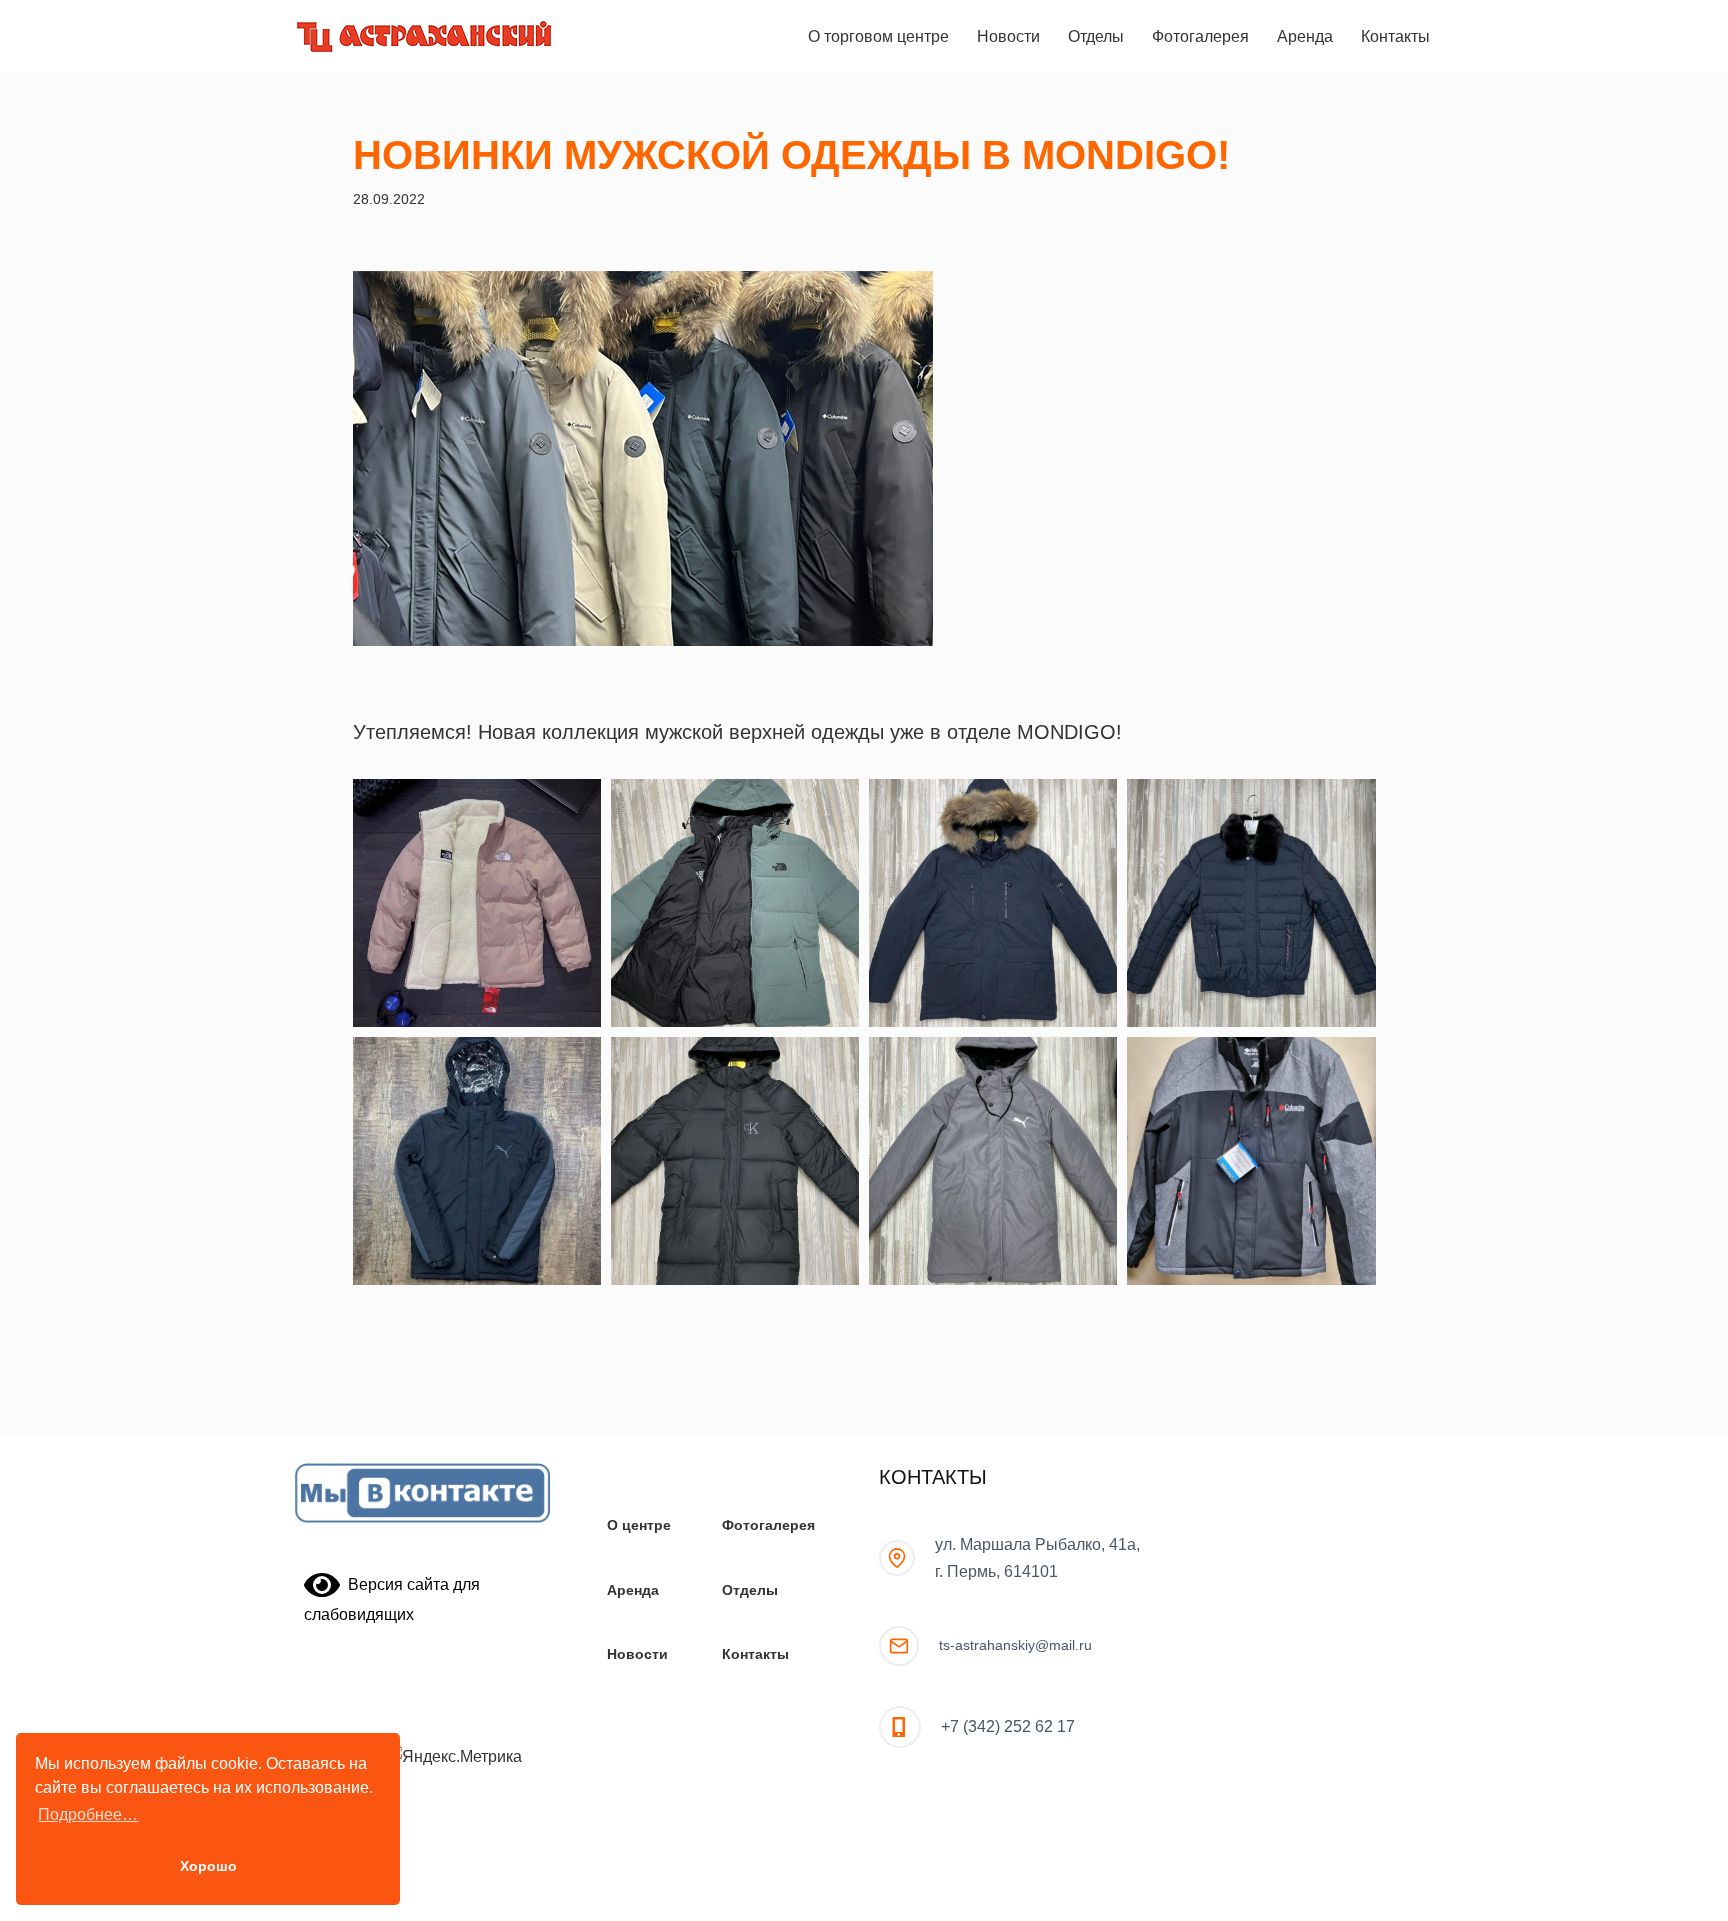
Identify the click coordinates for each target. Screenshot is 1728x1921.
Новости (1008, 36)
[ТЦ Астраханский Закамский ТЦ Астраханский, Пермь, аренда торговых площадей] (424, 36)
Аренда (1305, 36)
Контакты (1395, 36)
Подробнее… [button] (88, 1814)
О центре (639, 1525)
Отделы (1096, 36)
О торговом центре (878, 36)
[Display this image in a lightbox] (477, 903)
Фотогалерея (1200, 36)
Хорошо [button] (208, 1866)
